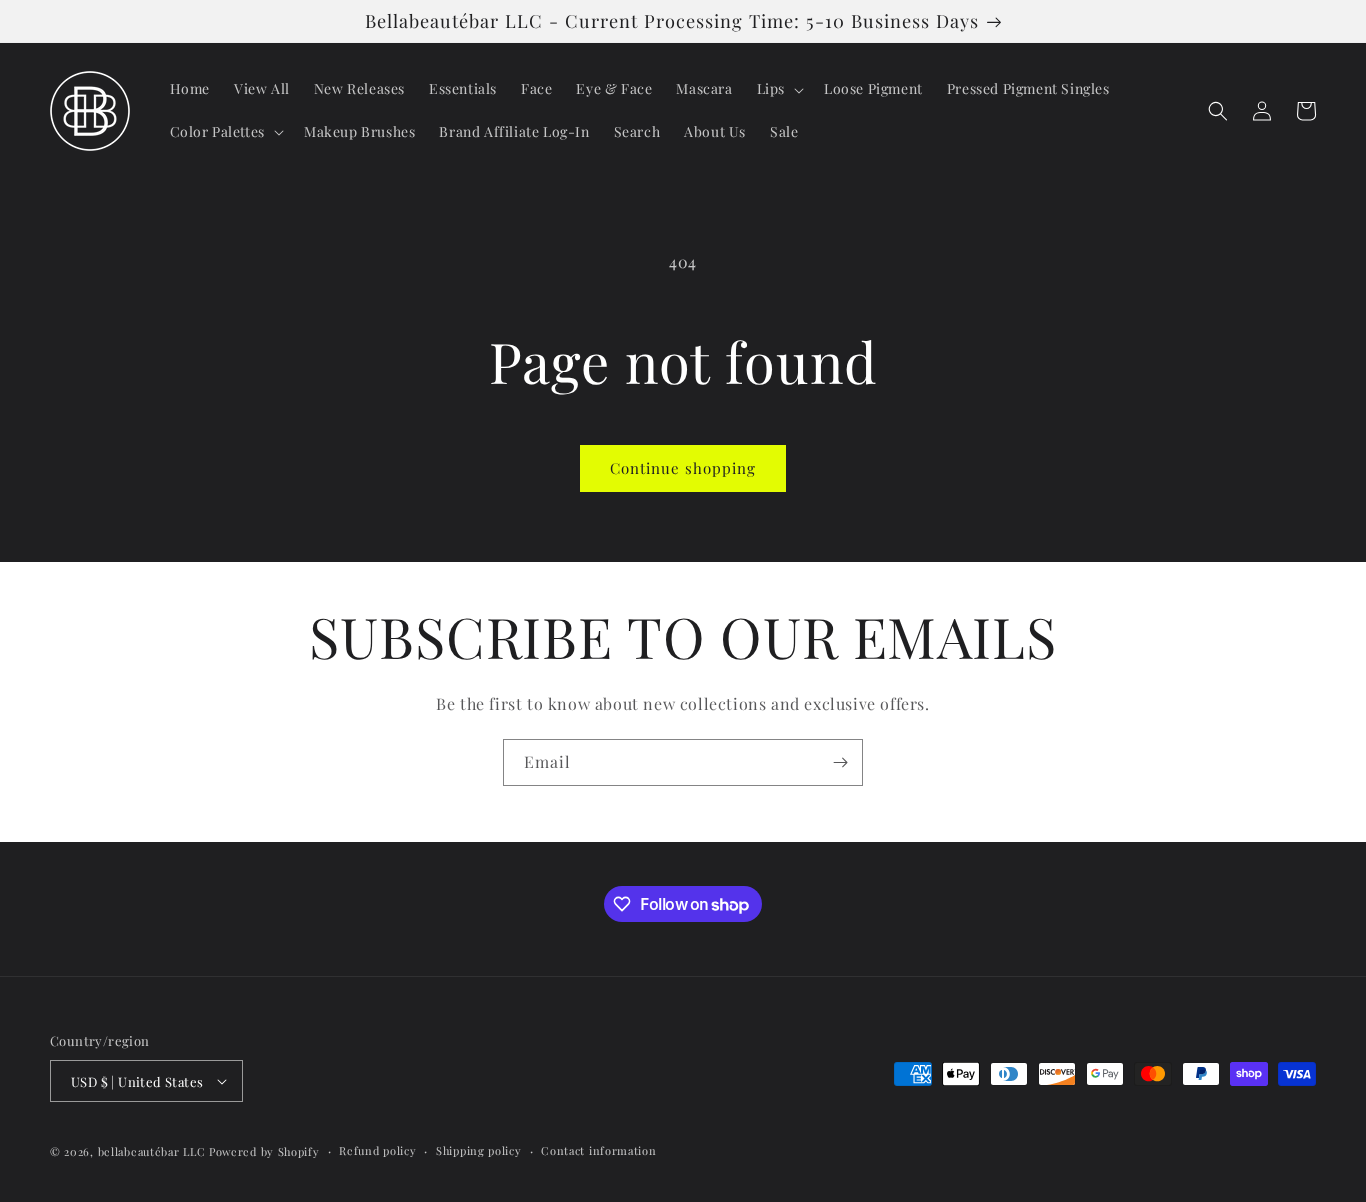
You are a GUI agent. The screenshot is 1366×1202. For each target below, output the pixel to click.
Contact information (598, 1150)
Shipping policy (479, 1150)
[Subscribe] (840, 762)
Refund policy (377, 1150)
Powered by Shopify (264, 1151)
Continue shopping (683, 468)
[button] (778, 89)
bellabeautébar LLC (152, 1151)
